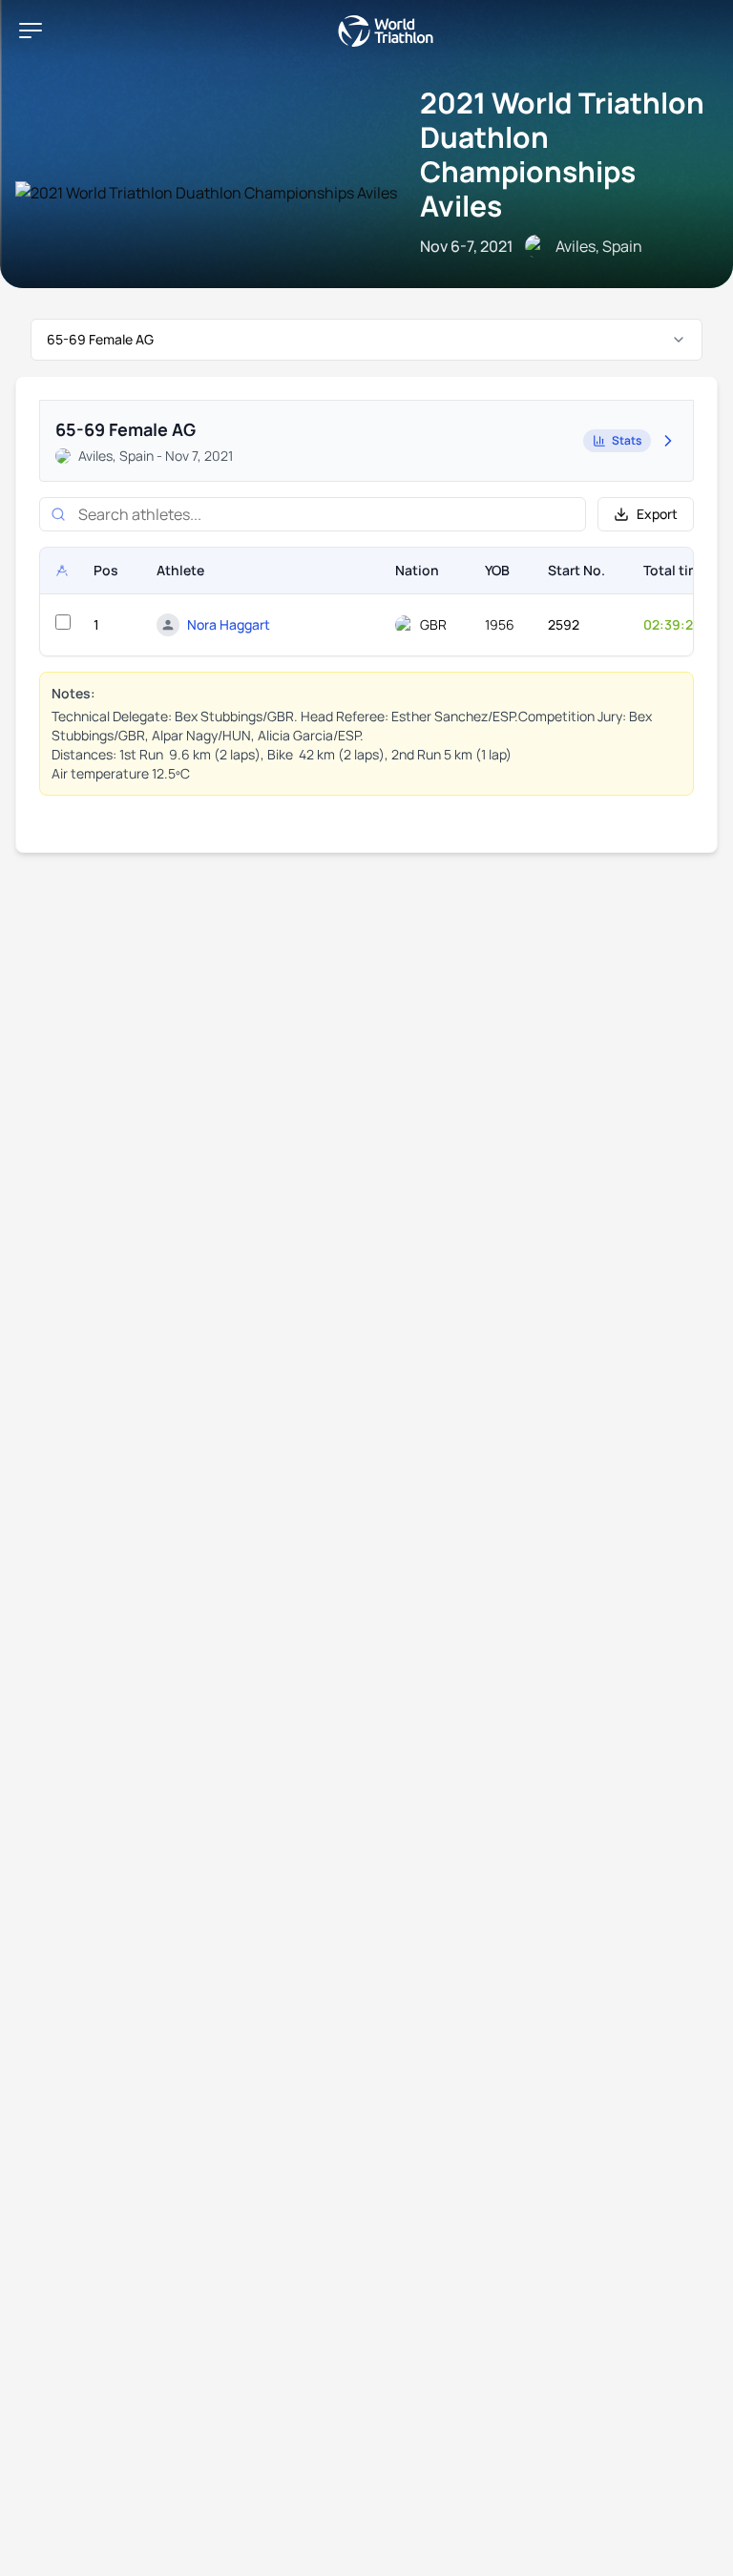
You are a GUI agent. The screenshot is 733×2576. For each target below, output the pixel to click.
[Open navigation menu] (31, 31)
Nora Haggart (229, 624)
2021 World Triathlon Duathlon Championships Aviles (562, 154)
